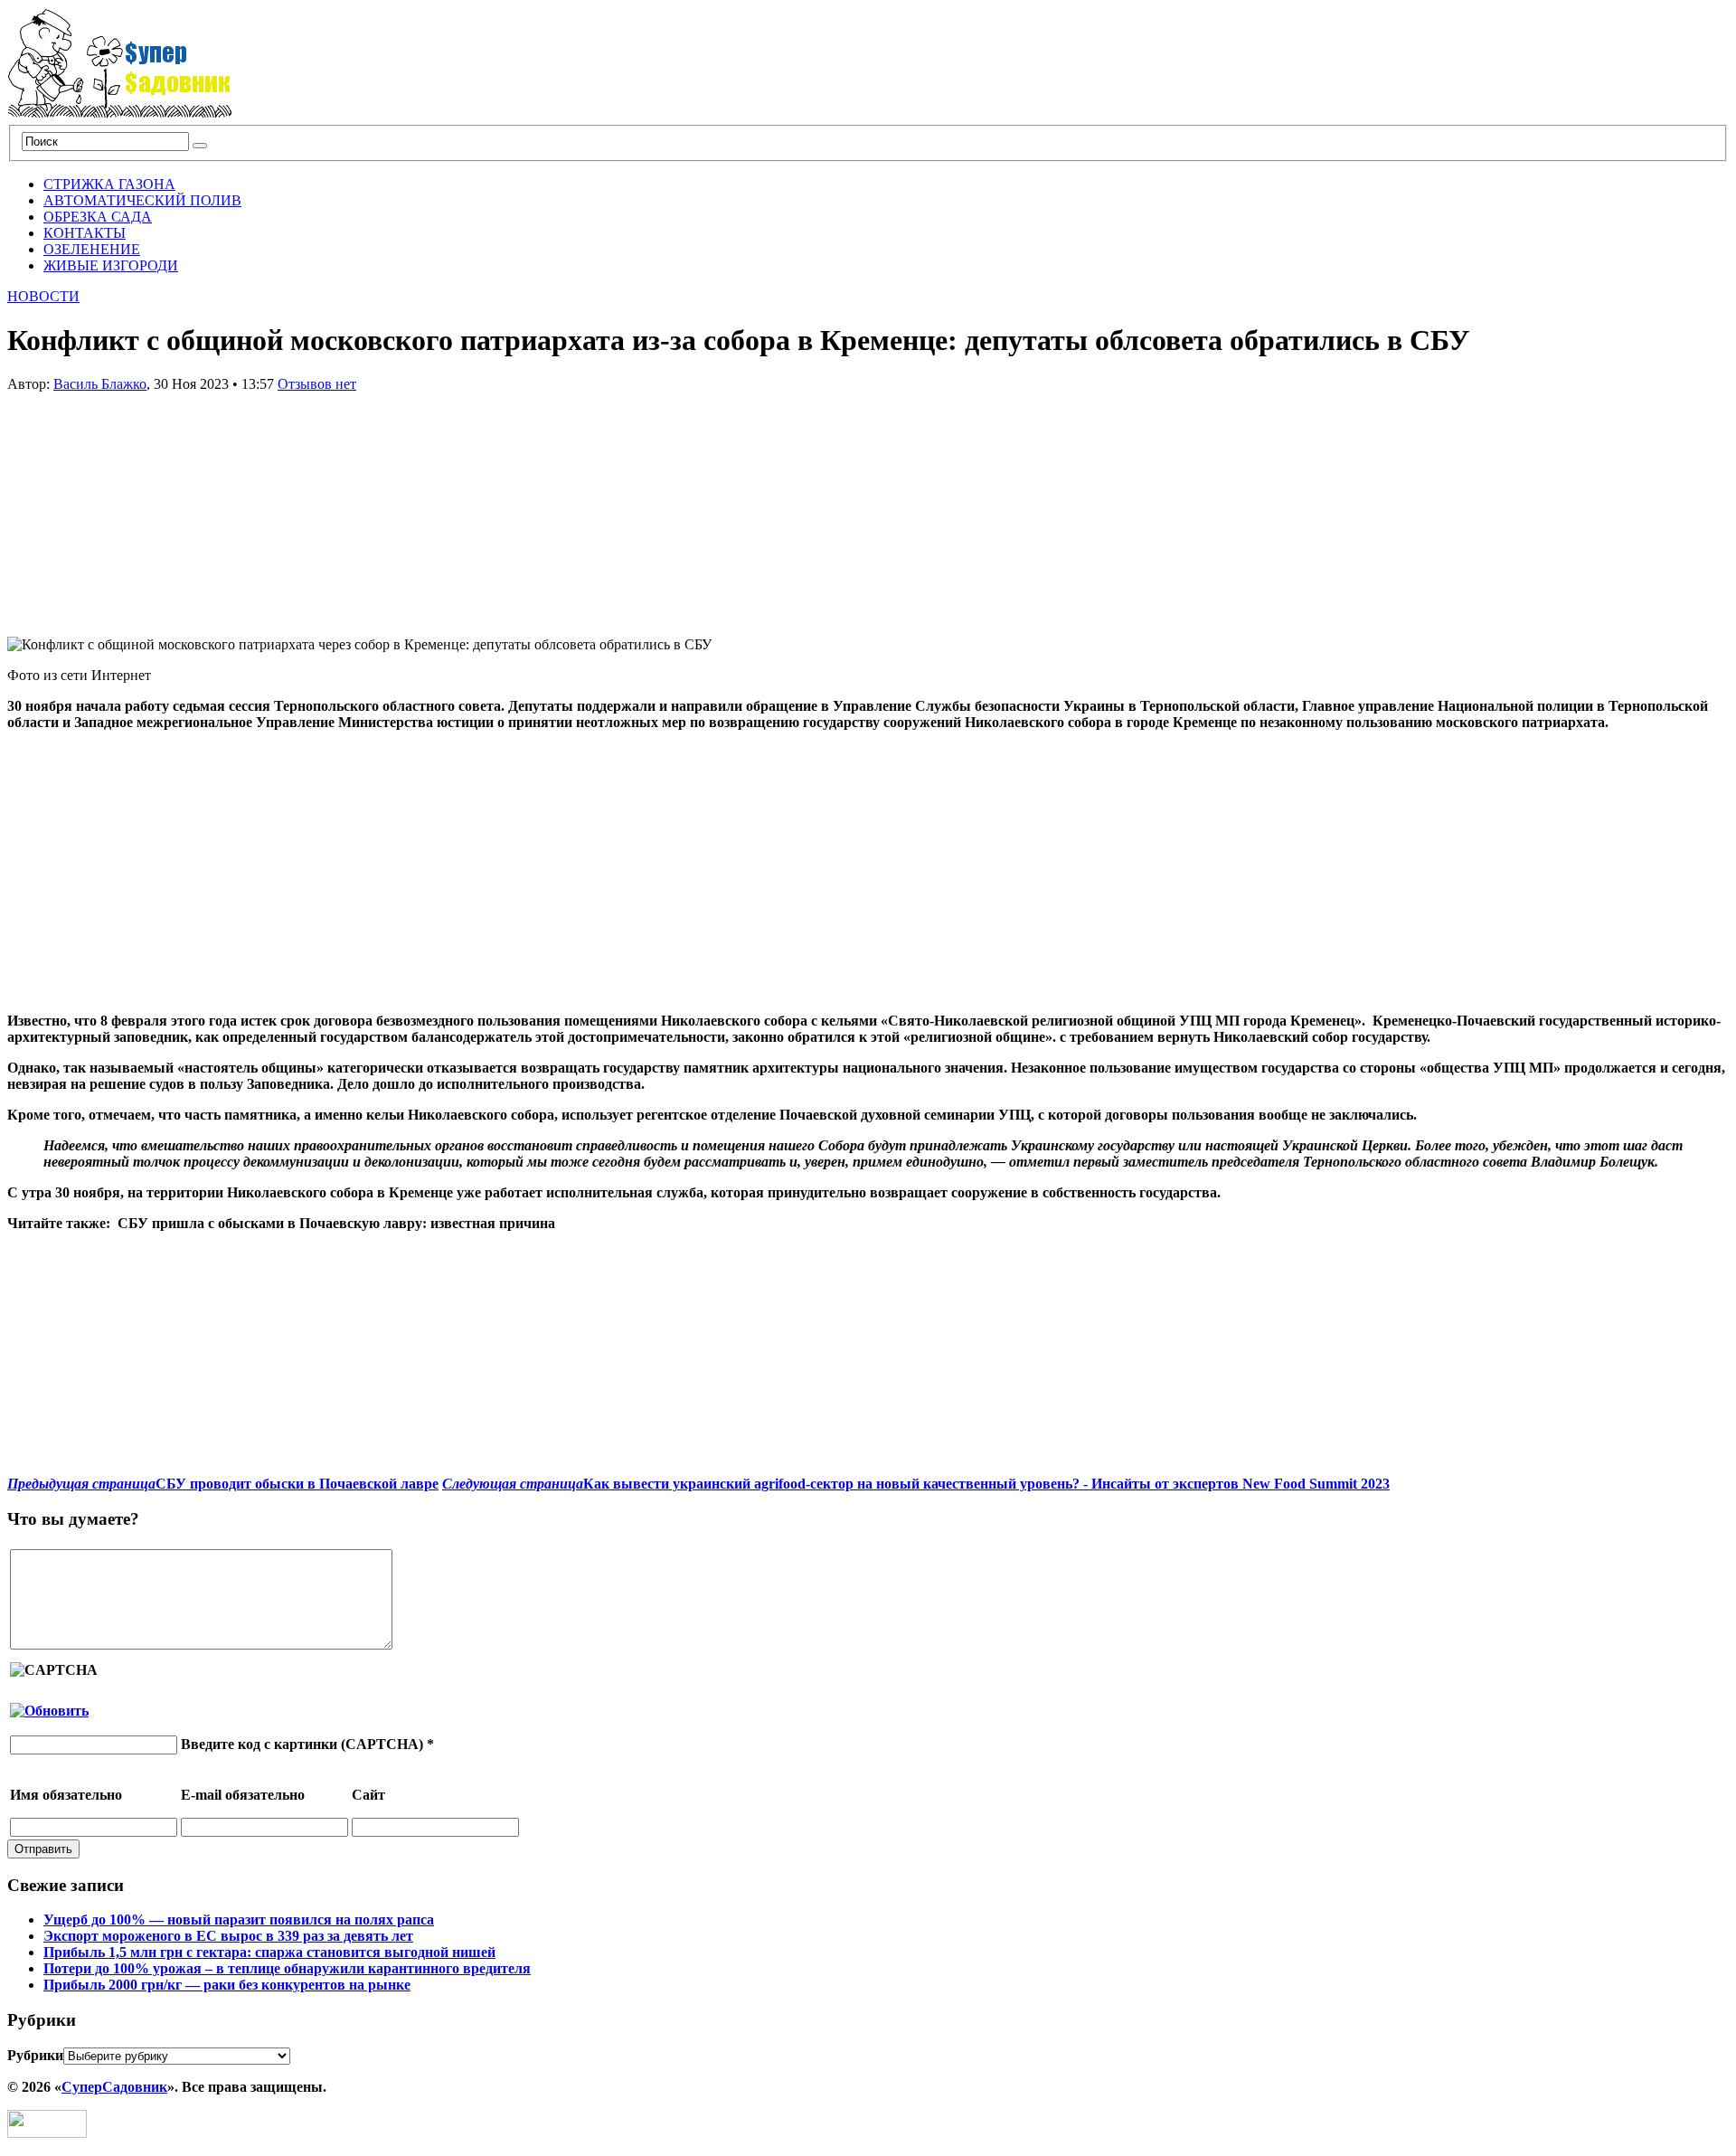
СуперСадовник (114, 2087)
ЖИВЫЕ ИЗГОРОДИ (111, 265)
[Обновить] (49, 1711)
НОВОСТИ (43, 296)
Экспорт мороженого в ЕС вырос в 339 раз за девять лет (228, 1936)
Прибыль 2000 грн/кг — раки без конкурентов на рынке (227, 1985)
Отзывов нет (317, 384)
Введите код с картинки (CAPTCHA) (302, 1744)
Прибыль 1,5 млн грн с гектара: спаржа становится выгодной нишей (269, 1952)
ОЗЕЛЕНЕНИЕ (92, 249)
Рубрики (35, 2055)
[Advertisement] (143, 506)
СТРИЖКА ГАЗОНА (109, 184)
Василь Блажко (100, 384)
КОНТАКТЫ (85, 233)
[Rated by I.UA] (47, 2133)
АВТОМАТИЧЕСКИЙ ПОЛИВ (142, 200)
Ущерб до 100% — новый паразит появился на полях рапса (239, 1920)
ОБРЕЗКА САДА (98, 217)
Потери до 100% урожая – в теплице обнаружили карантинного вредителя (287, 1968)
